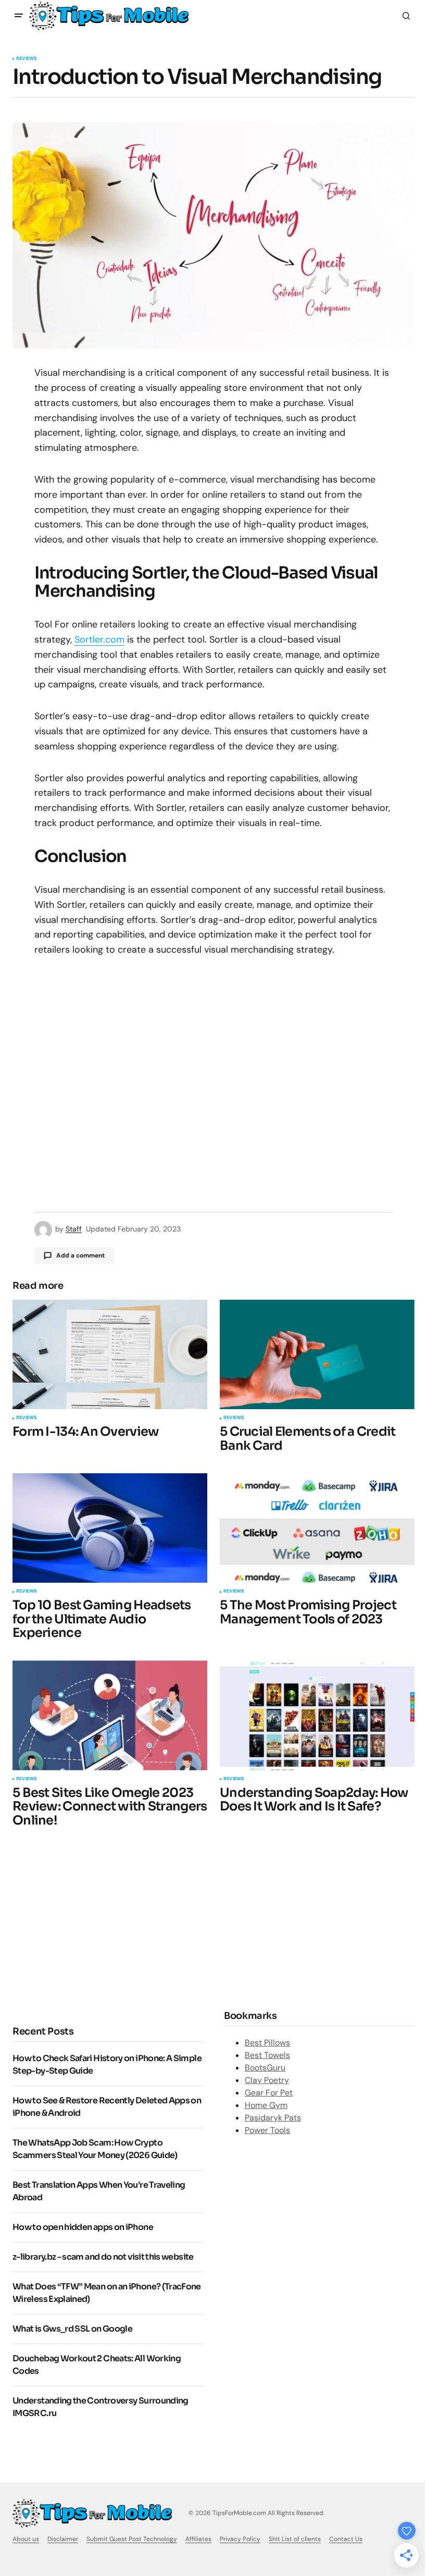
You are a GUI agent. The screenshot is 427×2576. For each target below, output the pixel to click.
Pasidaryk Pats (273, 2118)
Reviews (26, 59)
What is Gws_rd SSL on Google (72, 2329)
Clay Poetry (267, 2080)
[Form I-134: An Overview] (110, 1354)
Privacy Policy (240, 2539)
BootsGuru (265, 2068)
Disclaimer (63, 2539)
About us (26, 2539)
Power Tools (267, 2130)
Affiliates (198, 2539)
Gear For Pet (269, 2093)
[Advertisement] (100, 1925)
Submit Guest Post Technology (132, 2539)
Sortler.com (99, 639)
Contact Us (346, 2539)
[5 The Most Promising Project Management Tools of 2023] (317, 1528)
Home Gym (266, 2105)
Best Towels (267, 2055)
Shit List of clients (295, 2539)
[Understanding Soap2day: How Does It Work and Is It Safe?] (317, 1715)
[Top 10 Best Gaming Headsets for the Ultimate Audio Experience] (110, 1528)
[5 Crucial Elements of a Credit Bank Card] (317, 1354)
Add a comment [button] (80, 1255)
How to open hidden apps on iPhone (83, 2227)
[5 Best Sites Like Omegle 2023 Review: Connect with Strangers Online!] (110, 1715)
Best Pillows (267, 2043)
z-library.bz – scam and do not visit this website (103, 2257)
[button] (19, 16)
